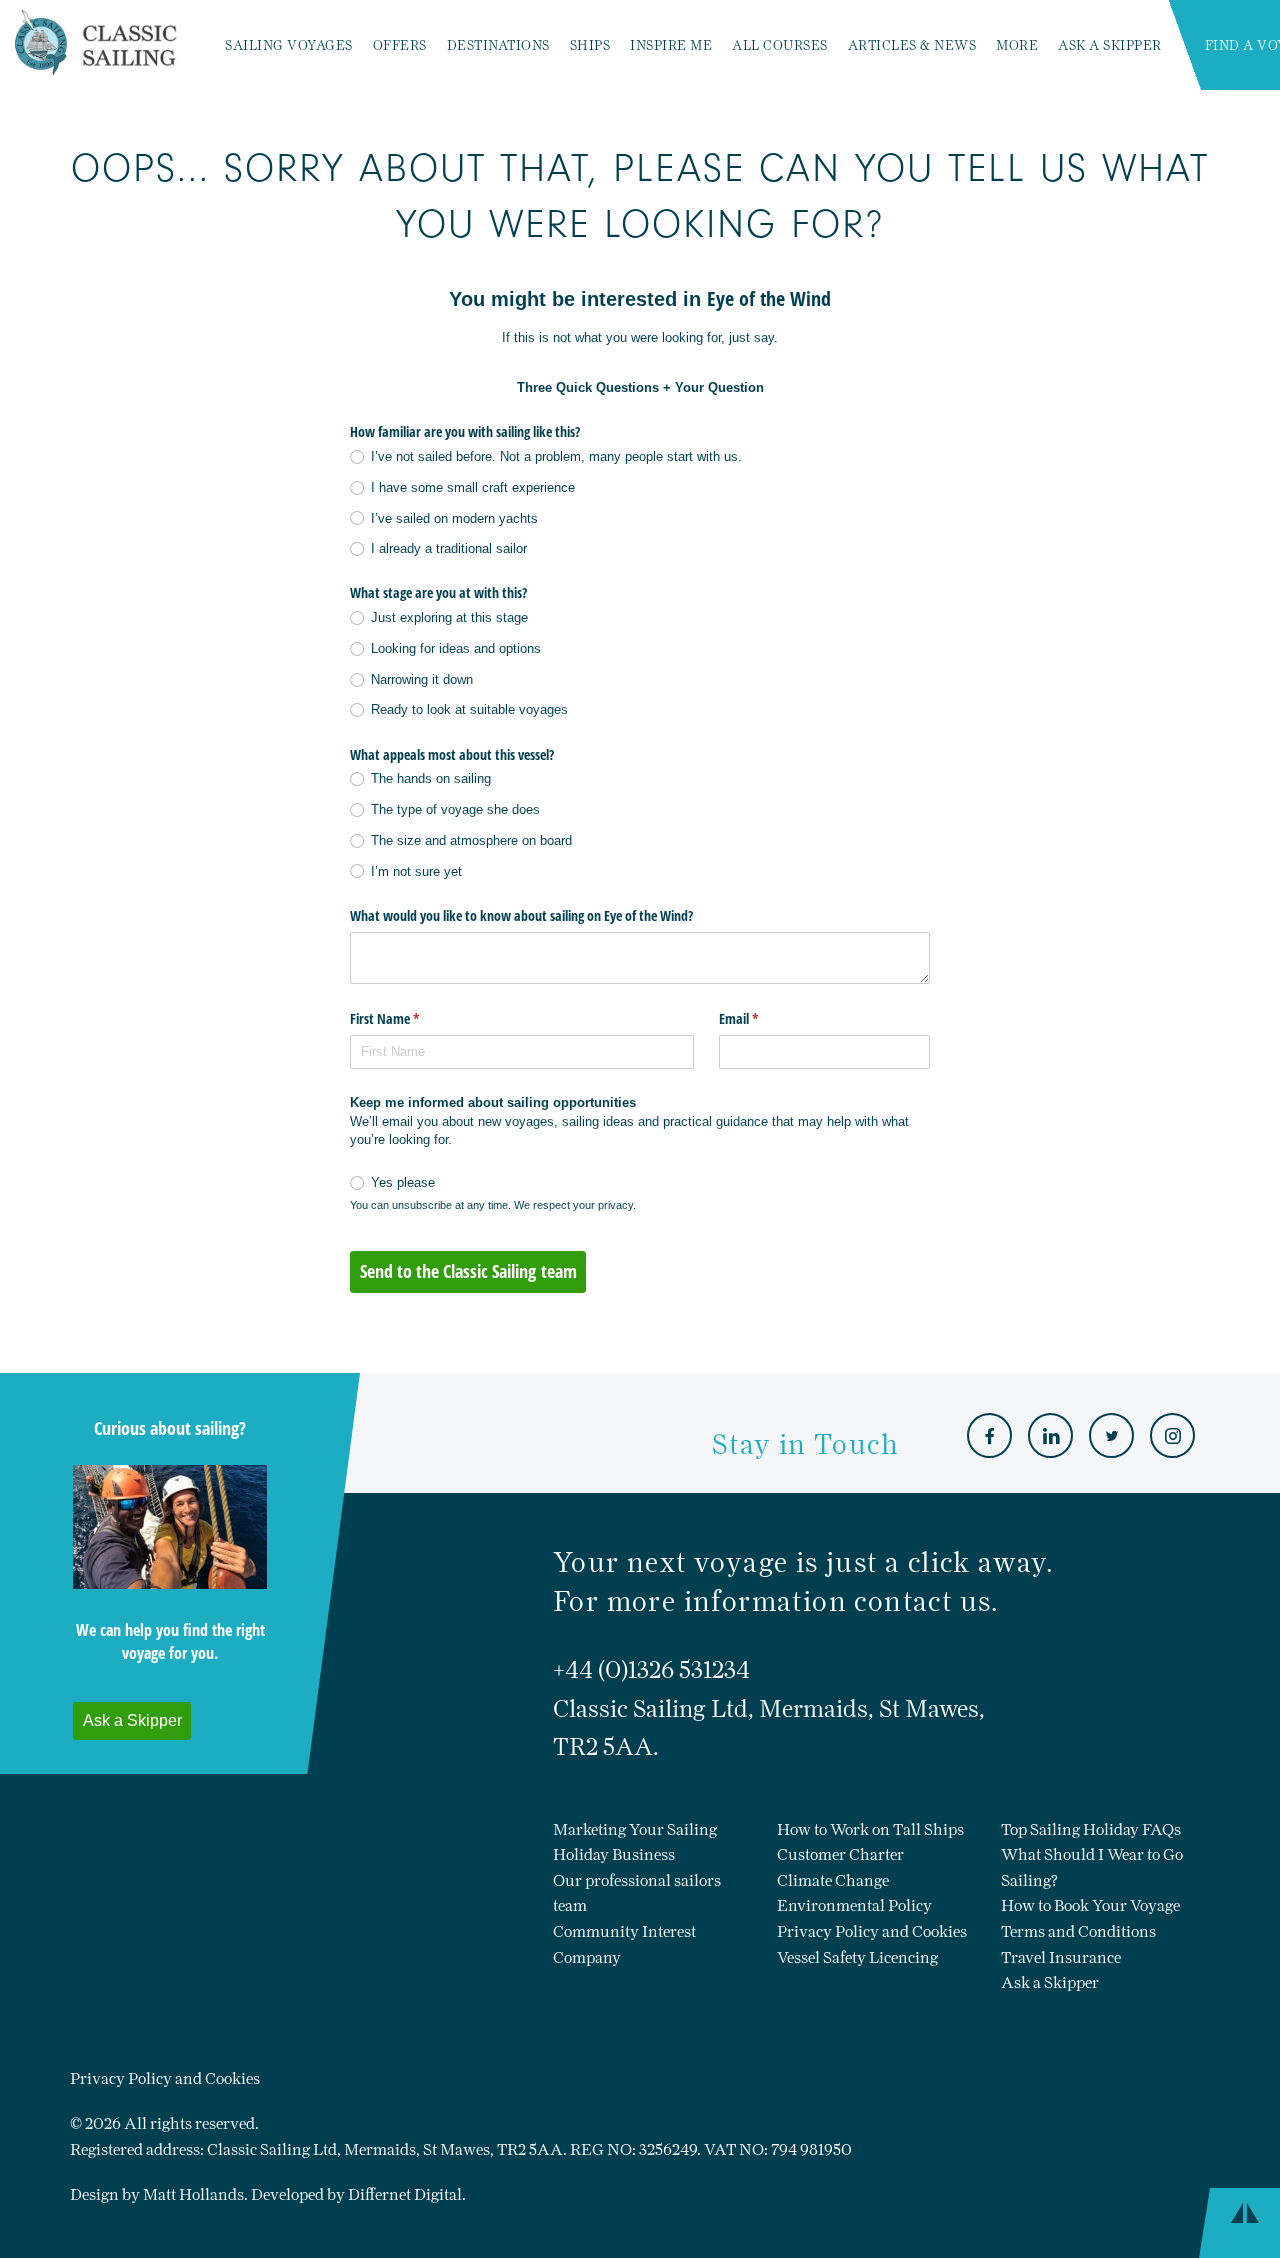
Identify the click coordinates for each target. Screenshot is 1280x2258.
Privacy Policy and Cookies (872, 1931)
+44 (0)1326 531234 (651, 1669)
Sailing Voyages (289, 45)
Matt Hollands (193, 2194)
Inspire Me (671, 45)
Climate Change (833, 1880)
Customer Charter (840, 1854)
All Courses (780, 45)
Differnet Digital (405, 2194)
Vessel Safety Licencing (857, 1957)
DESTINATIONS (498, 45)
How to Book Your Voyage (1090, 1905)
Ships (590, 45)
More (1017, 45)
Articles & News (912, 45)
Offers (400, 45)
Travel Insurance (1061, 1957)
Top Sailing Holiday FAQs (1091, 1829)
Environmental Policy (854, 1905)
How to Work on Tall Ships (870, 1829)
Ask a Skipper (1110, 45)
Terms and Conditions (1078, 1931)
